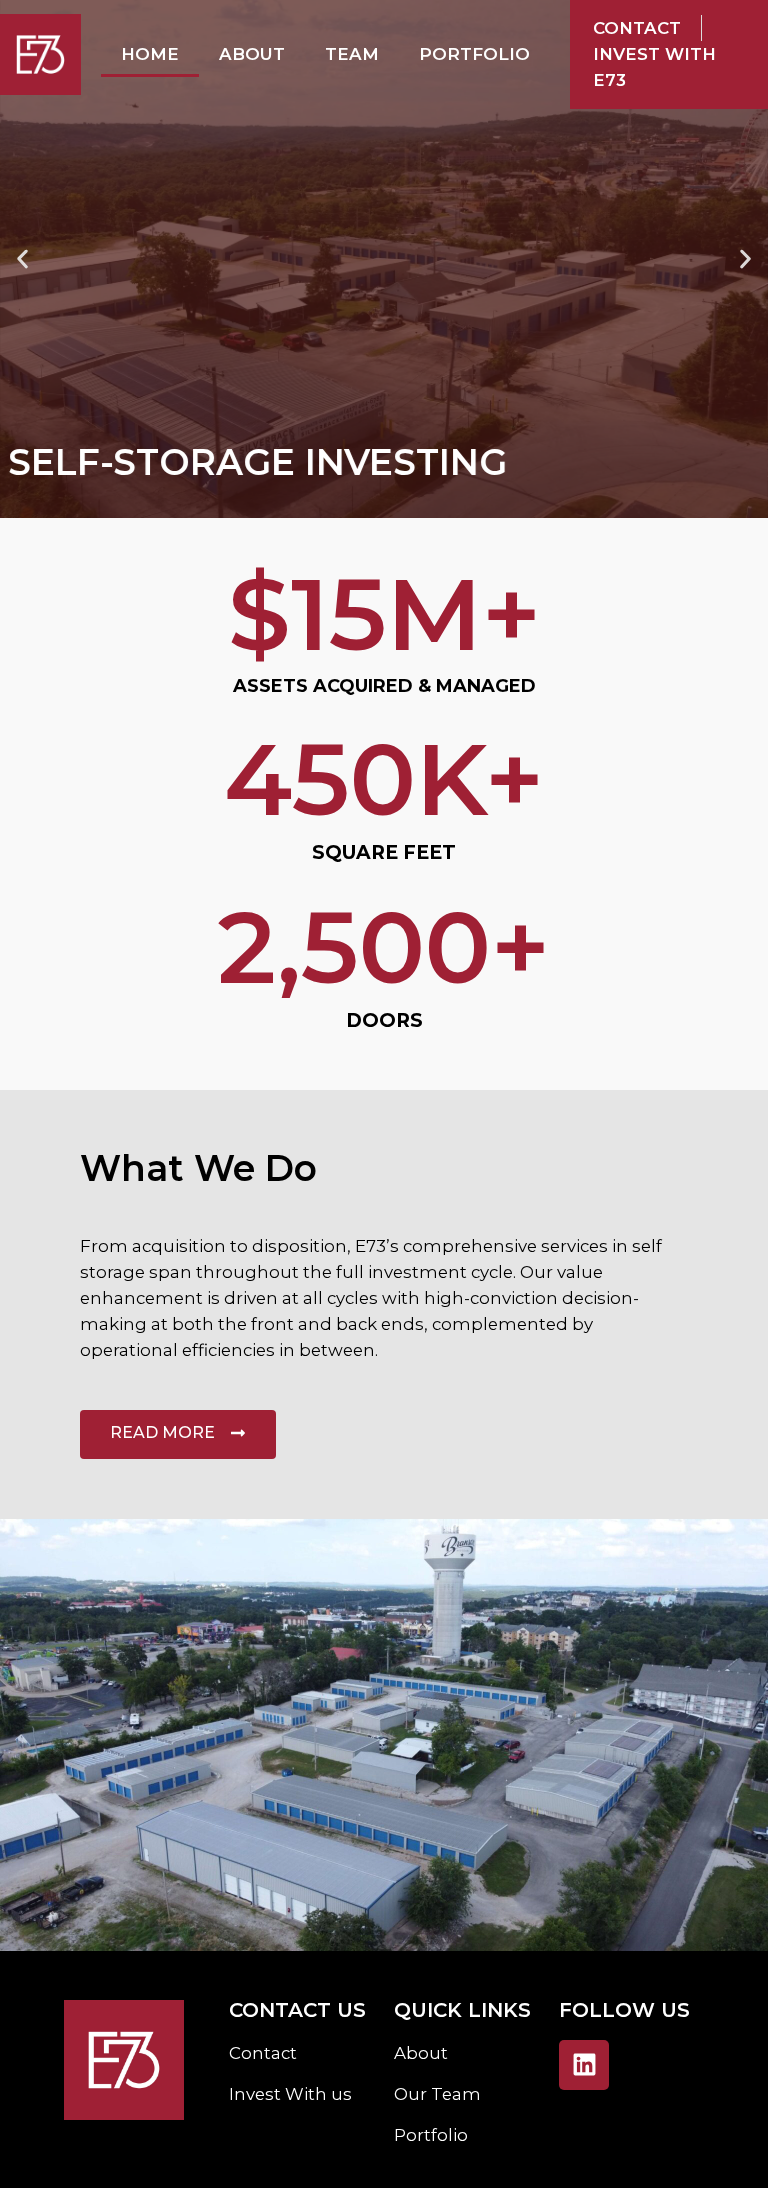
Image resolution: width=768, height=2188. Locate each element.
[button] (22, 259)
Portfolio (474, 54)
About (252, 54)
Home (150, 54)
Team (352, 54)
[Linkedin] (584, 2065)
